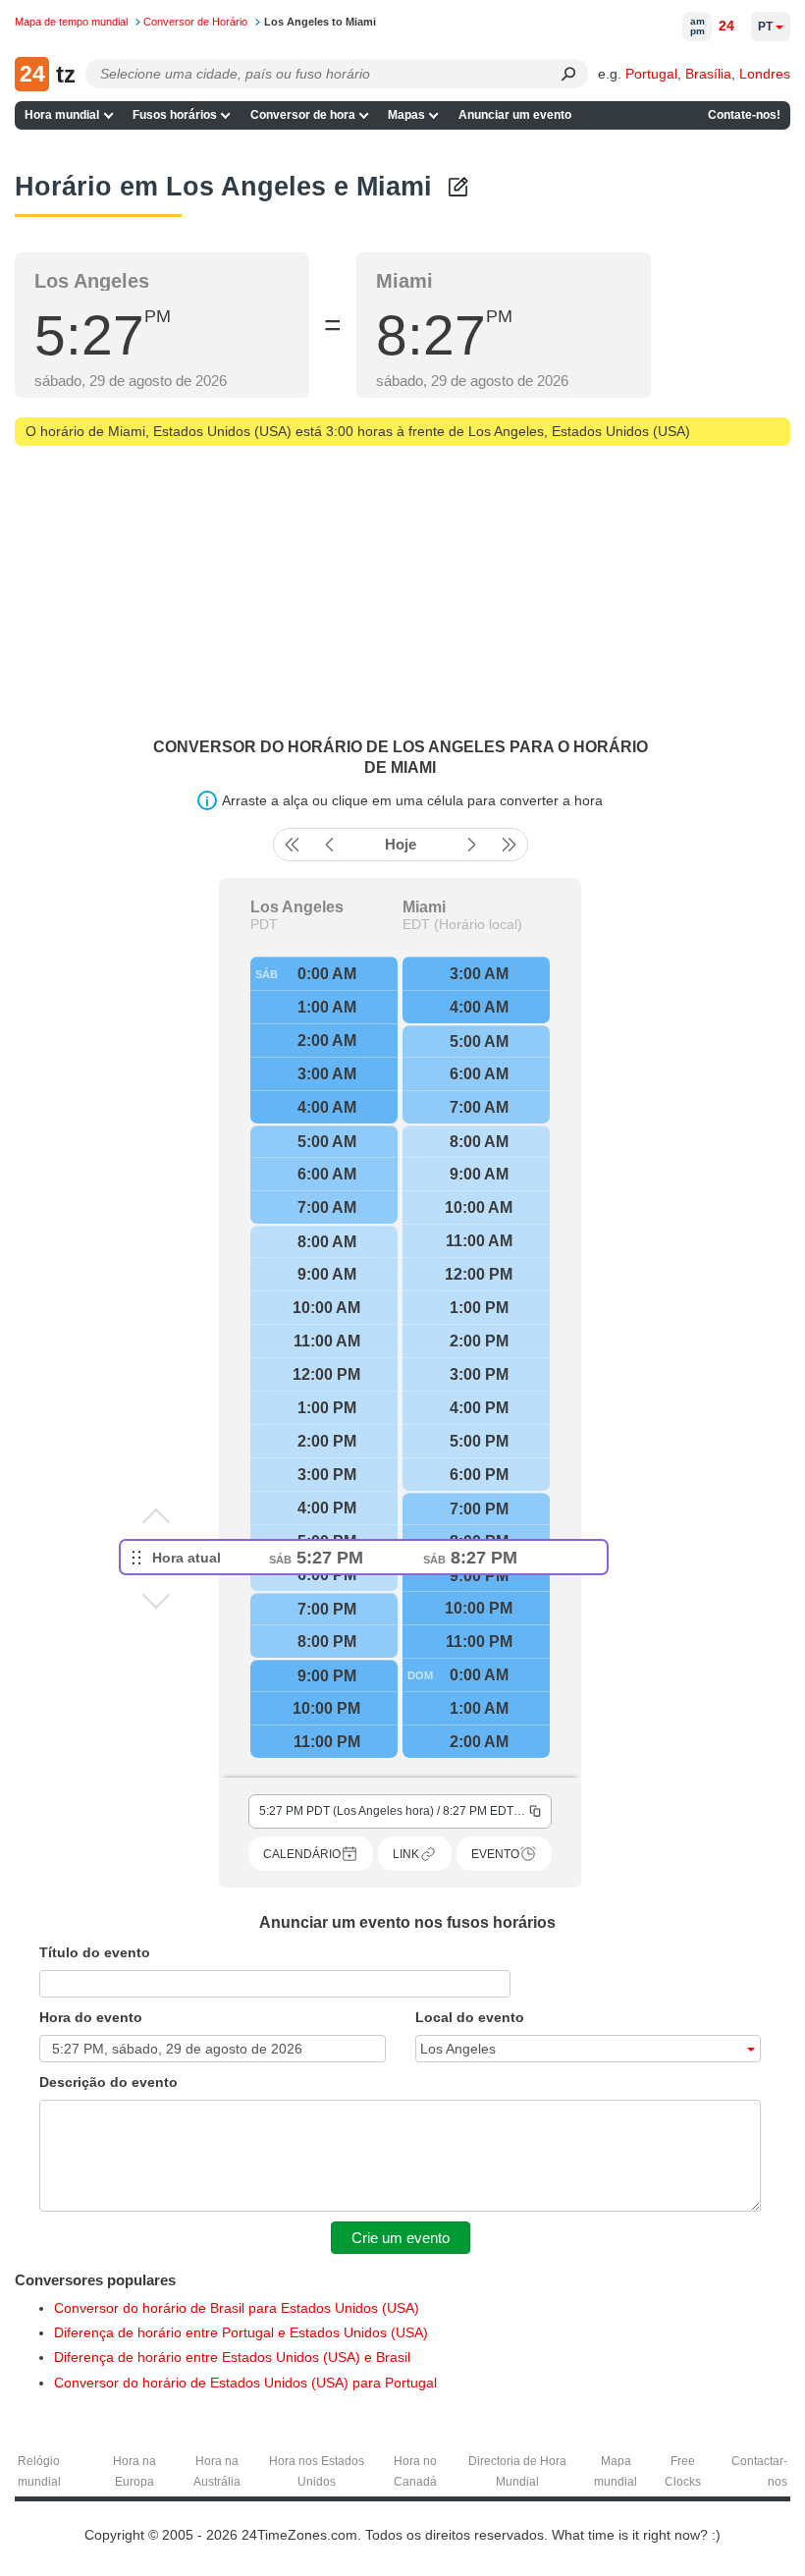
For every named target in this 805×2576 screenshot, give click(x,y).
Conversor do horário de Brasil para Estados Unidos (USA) (237, 2308)
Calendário (302, 1854)
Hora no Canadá (415, 2471)
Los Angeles (297, 907)
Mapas (406, 115)
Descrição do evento (108, 2082)
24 (726, 26)
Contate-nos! (744, 115)
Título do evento (95, 1952)
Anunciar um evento (515, 115)
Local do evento (470, 2017)
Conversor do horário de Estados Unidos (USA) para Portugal (245, 2383)
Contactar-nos (759, 2471)
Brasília (708, 74)
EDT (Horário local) (462, 924)
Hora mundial (62, 115)
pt (765, 27)
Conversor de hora (303, 115)
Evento (495, 1854)
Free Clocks (683, 2471)
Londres (765, 74)
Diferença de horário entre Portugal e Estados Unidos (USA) (241, 2332)
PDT (264, 924)
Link (406, 1854)
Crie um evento (401, 2238)
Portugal (651, 74)
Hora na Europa (134, 2471)
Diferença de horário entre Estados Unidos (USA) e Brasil (232, 2357)
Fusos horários (175, 115)
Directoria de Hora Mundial (517, 2471)
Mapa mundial (616, 2471)
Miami (424, 907)
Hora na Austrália (217, 2471)
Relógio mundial (39, 2471)
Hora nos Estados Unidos (317, 2471)
